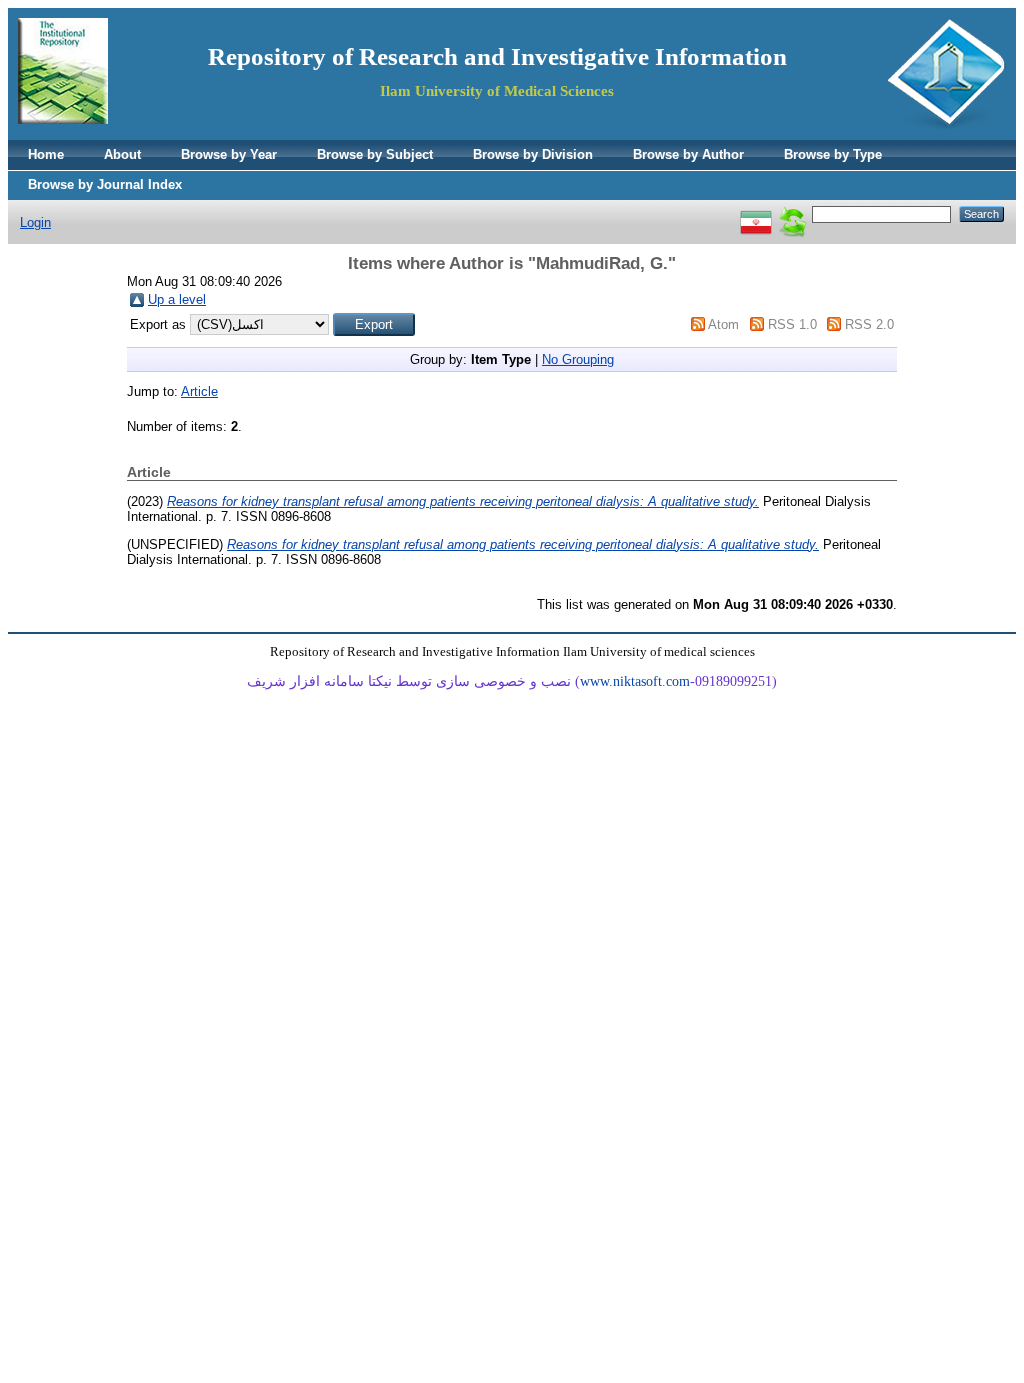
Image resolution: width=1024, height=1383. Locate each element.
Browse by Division (533, 154)
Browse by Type (833, 154)
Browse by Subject (375, 154)
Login (35, 222)
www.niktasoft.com (635, 681)
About (122, 154)
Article (199, 391)
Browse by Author (688, 154)
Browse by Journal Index (105, 184)
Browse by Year (229, 154)
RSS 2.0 (869, 324)
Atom (723, 324)
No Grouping (578, 359)
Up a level (177, 299)
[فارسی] (756, 213)
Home (46, 154)
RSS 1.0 (792, 324)
